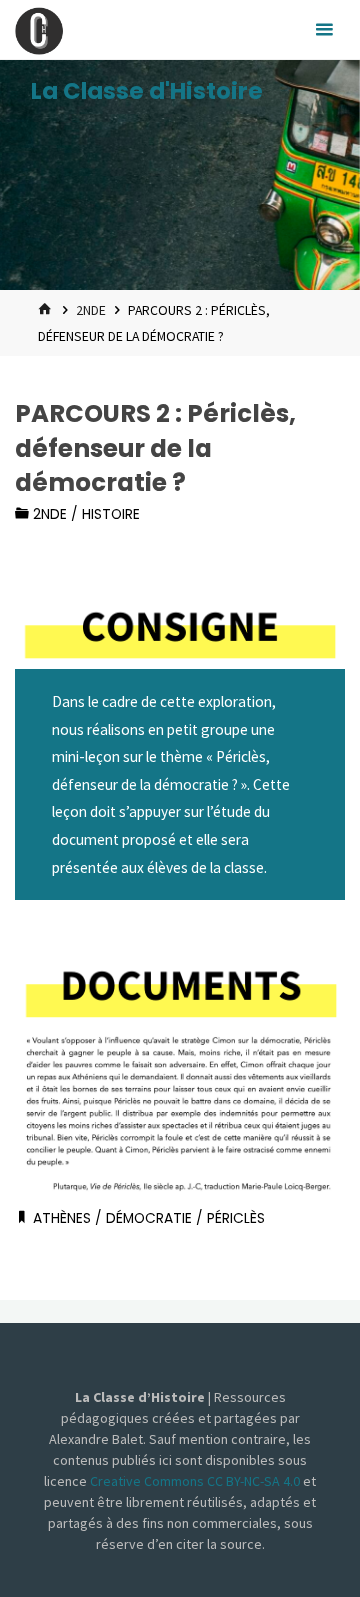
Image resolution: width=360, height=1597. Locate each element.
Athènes (62, 1218)
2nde (91, 310)
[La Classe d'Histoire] (39, 29)
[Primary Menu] (324, 30)
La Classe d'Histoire (147, 91)
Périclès (236, 1218)
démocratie (149, 1218)
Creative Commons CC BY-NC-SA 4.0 (196, 1481)
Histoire (111, 514)
